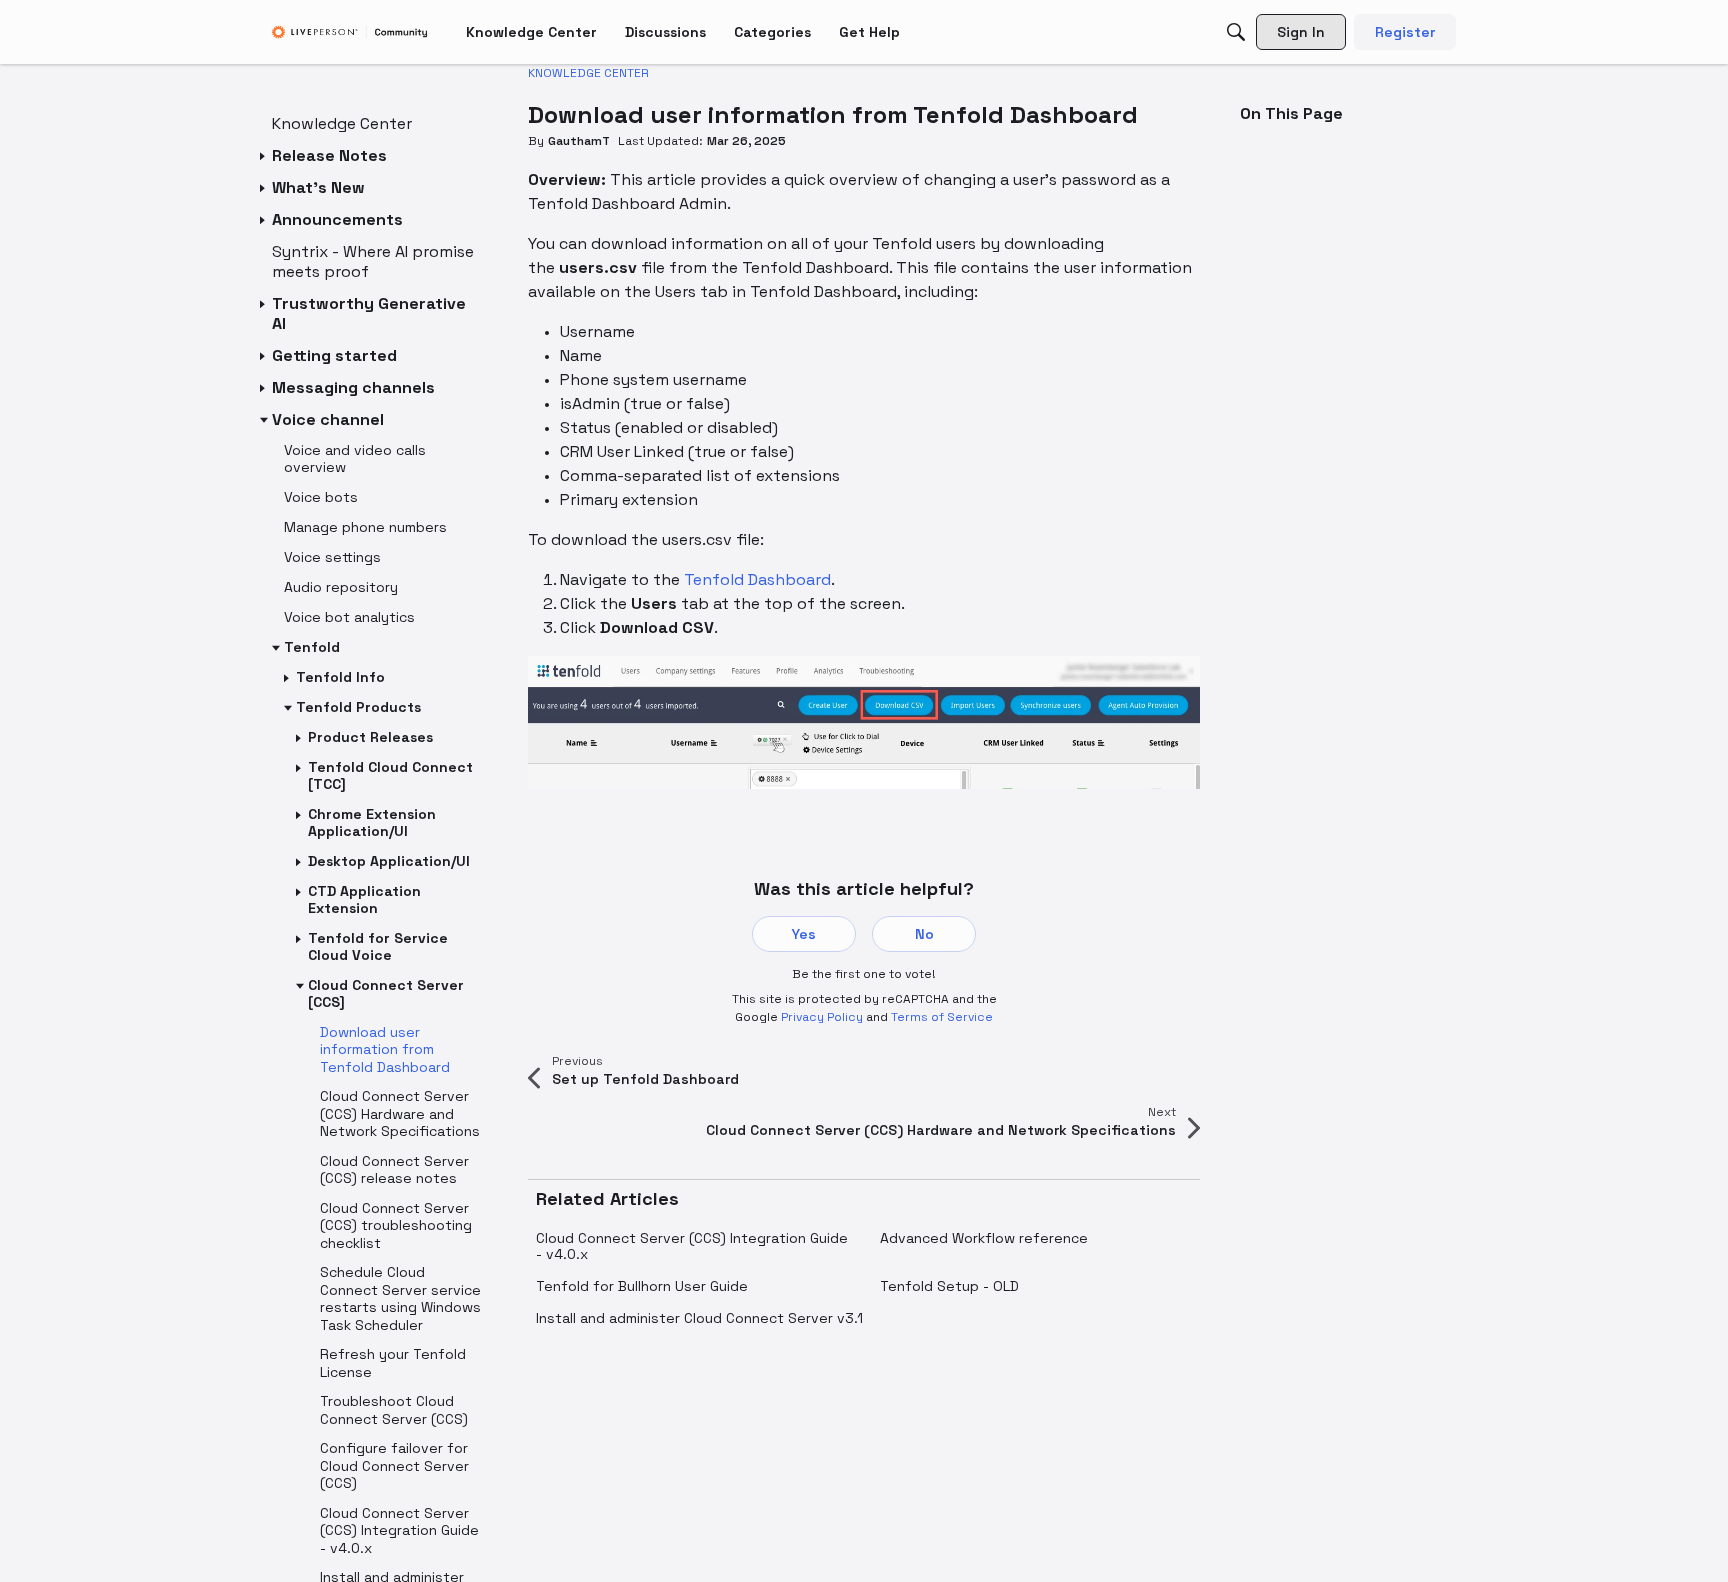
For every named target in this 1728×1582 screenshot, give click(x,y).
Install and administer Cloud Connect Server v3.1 (699, 1318)
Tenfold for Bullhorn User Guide (642, 1286)
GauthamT (579, 141)
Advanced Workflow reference (984, 1238)
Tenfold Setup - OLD (949, 1286)
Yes (804, 934)
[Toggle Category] (264, 156)
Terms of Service (942, 1017)
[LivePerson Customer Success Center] (350, 32)
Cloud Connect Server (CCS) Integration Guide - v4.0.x (692, 1246)
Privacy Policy (822, 1017)
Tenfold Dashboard (757, 579)
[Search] (1236, 32)
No (924, 934)
